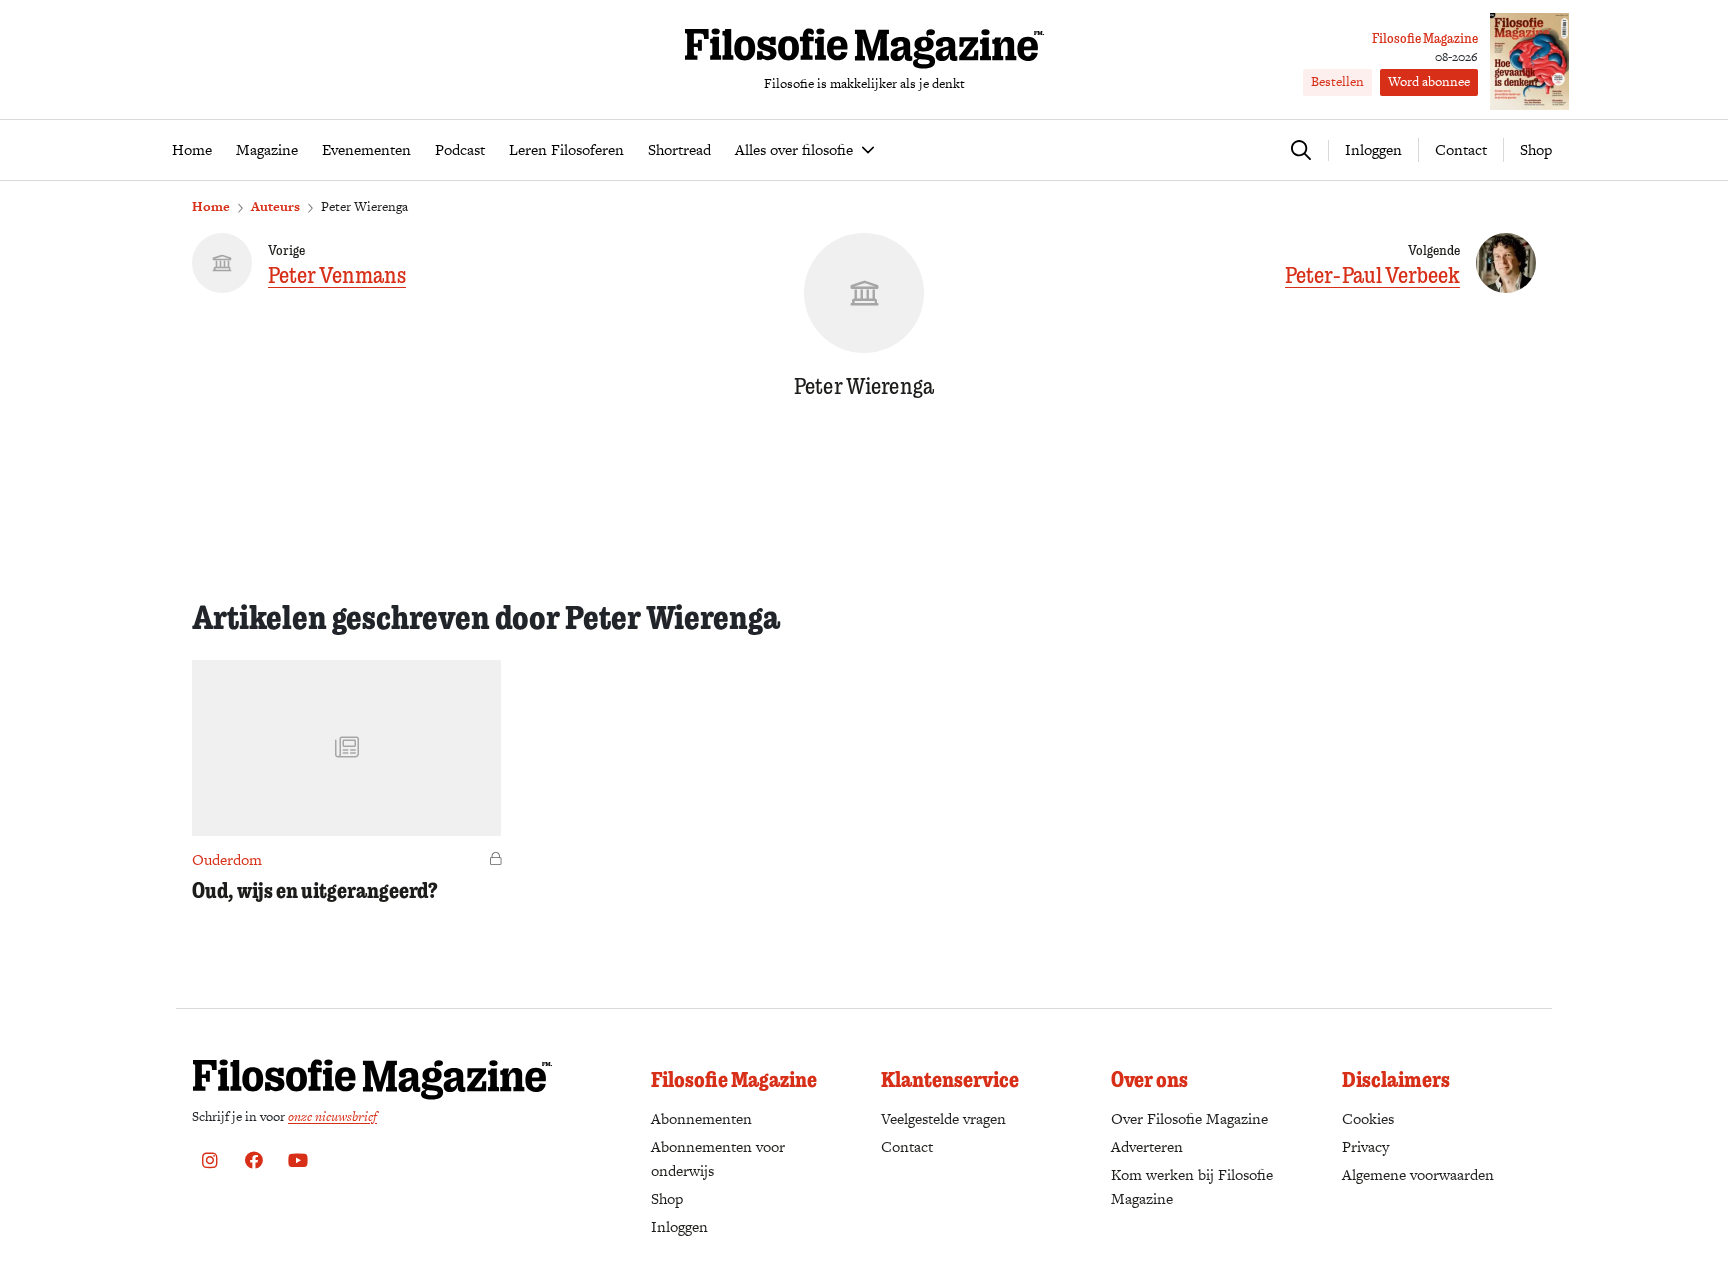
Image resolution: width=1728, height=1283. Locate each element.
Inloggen (679, 1226)
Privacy (1365, 1146)
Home (211, 206)
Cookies (1368, 1118)
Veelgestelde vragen (943, 1118)
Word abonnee (1429, 81)
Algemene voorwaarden (1418, 1174)
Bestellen (1337, 81)
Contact (1461, 149)
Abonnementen (701, 1118)
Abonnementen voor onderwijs (718, 1158)
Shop (1536, 149)
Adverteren (1147, 1146)
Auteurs (275, 206)
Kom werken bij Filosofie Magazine (1192, 1186)
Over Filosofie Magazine (1189, 1118)
